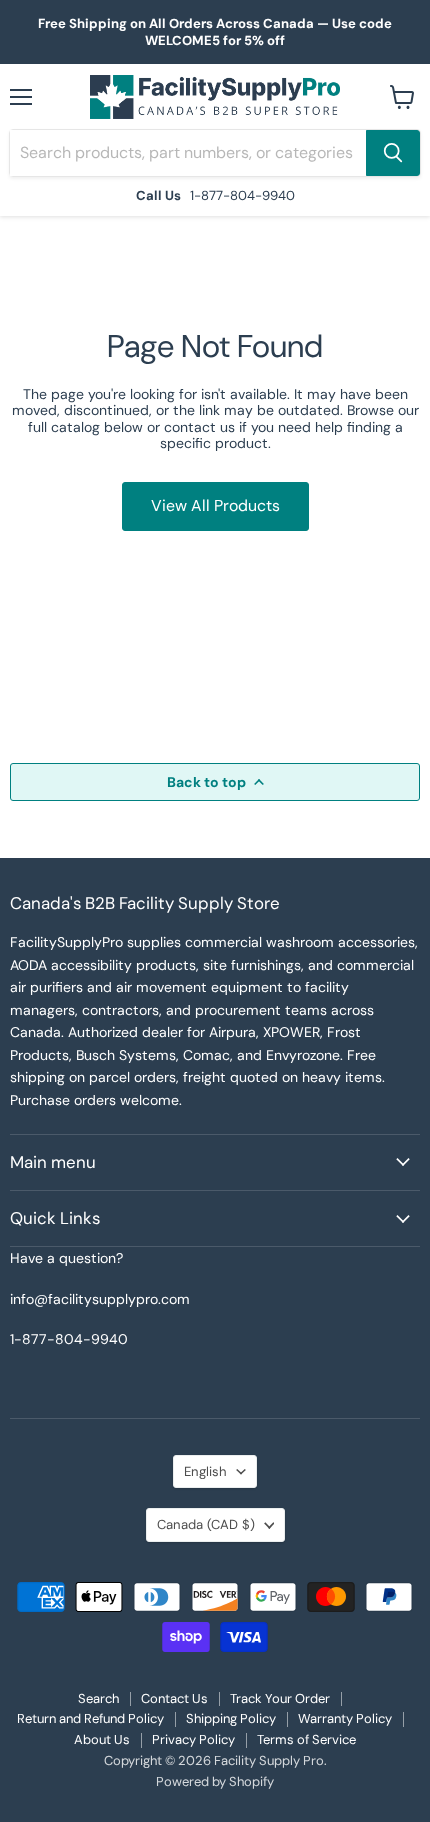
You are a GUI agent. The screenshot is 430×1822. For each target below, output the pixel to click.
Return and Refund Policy (90, 1718)
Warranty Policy (345, 1718)
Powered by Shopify (215, 1781)
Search (98, 1698)
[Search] (393, 153)
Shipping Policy (231, 1718)
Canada (206, 1524)
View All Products (215, 505)
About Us (102, 1739)
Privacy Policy (193, 1739)
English (205, 1471)
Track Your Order (280, 1698)
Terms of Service (306, 1739)
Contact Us (174, 1698)
